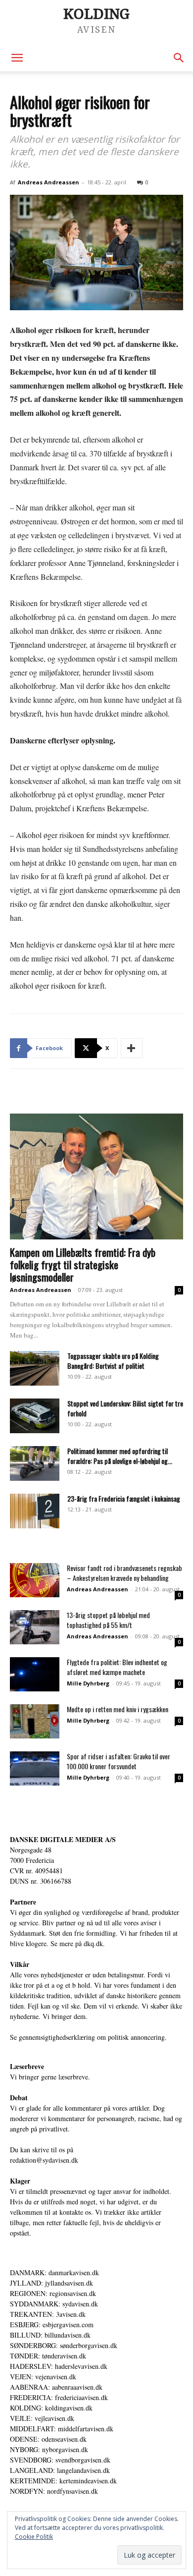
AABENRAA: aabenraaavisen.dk (56, 2387)
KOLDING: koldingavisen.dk (51, 2408)
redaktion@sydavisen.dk (44, 2160)
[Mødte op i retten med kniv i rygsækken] (35, 1721)
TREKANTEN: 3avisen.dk (48, 2314)
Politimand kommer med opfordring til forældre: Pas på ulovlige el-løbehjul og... (120, 1456)
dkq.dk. (94, 1943)
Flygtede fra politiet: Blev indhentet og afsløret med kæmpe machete (117, 1667)
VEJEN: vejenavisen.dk (43, 2377)
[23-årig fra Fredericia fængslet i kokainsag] (35, 1511)
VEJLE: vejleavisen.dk (42, 2418)
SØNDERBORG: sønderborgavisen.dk (64, 2345)
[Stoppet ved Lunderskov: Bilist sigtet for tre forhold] (35, 1416)
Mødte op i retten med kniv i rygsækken (118, 1709)
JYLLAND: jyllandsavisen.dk (51, 2283)
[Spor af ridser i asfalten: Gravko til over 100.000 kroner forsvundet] (35, 1768)
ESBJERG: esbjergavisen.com (52, 2324)
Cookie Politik (34, 2537)
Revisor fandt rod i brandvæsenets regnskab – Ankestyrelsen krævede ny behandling (124, 1573)
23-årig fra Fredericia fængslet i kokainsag (124, 1498)
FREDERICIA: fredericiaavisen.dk (59, 2397)
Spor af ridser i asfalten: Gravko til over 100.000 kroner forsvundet (119, 1761)
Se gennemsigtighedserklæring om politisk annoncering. (88, 2037)
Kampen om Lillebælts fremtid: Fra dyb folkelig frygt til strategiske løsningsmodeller (83, 1264)
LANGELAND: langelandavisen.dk (60, 2470)
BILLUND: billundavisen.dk (50, 2335)
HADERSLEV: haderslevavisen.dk (59, 2366)
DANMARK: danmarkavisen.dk (54, 2272)
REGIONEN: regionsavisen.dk (53, 2293)
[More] (132, 1048)
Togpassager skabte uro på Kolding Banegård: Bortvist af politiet (113, 1361)
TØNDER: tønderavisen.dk (48, 2356)
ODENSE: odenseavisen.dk (48, 2439)
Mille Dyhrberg (88, 1683)
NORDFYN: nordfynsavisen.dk (54, 2491)
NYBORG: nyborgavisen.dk (49, 2449)
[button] (17, 58)
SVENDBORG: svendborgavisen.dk (60, 2460)
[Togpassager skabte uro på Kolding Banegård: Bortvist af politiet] (35, 1368)
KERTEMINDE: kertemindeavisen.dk (63, 2481)
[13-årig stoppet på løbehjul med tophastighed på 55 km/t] (35, 1627)
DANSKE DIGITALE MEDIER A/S (63, 1839)
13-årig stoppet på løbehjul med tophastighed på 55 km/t (108, 1620)
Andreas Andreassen (48, 182)
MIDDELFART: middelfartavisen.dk (62, 2429)
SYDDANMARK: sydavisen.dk (54, 2304)
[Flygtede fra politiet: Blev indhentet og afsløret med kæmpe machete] (35, 1674)
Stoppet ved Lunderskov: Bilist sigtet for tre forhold (125, 1408)
